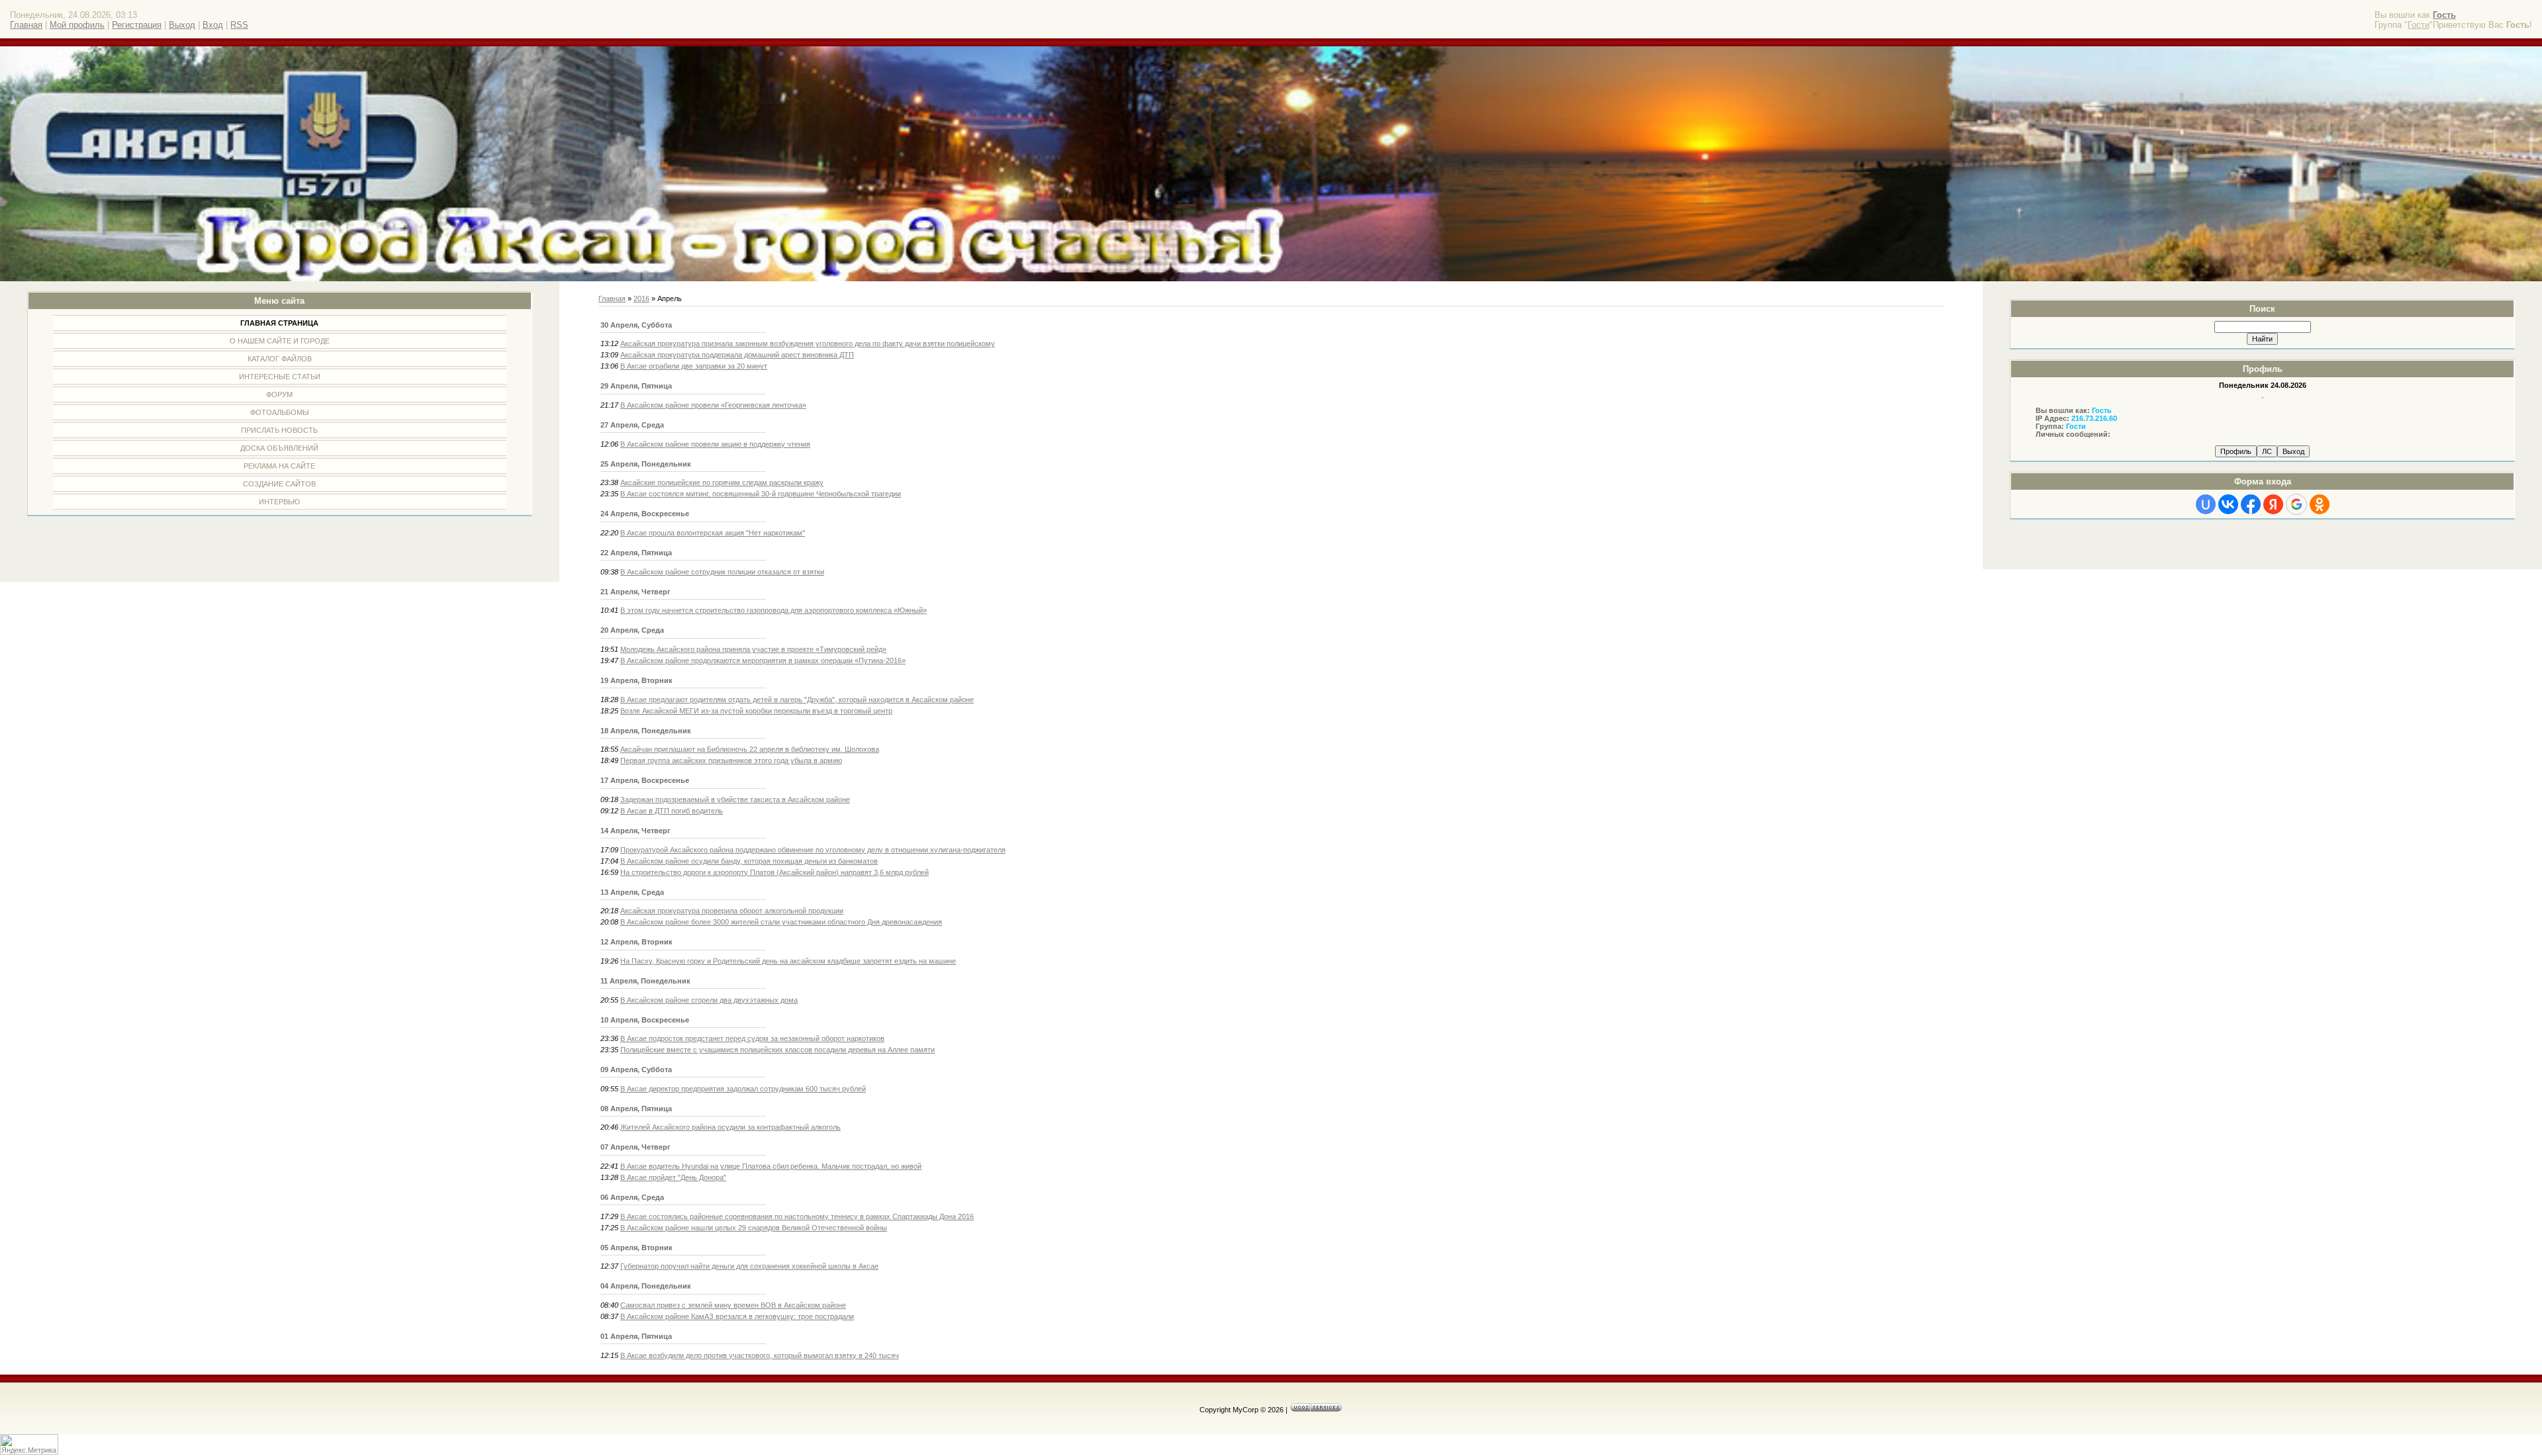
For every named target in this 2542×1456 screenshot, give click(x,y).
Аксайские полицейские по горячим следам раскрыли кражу (722, 482)
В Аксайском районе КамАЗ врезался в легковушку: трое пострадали (737, 1316)
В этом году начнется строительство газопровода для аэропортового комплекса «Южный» (774, 610)
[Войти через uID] (2206, 504)
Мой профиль (77, 25)
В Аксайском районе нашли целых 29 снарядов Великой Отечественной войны (754, 1228)
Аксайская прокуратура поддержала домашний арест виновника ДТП (737, 355)
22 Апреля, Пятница (636, 553)
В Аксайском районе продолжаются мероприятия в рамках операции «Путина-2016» (763, 660)
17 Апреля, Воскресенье (645, 780)
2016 (641, 298)
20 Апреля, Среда (632, 630)
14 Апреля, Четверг (635, 831)
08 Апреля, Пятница (636, 1109)
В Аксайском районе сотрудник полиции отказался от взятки (722, 572)
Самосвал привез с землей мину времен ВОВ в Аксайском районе (733, 1305)
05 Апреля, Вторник (636, 1248)
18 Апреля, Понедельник (646, 731)
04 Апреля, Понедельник (646, 1286)
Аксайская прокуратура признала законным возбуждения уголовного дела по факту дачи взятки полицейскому (808, 343)
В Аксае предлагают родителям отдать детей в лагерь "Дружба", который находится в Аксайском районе (797, 700)
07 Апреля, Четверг (635, 1147)
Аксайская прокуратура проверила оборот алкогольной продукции (732, 911)
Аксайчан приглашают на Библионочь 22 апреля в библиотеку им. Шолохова (750, 749)
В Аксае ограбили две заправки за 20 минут (694, 366)
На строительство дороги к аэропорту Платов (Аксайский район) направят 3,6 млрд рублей (775, 872)
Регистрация (137, 25)
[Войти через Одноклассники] (2320, 504)
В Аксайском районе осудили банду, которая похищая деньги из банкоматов (749, 861)
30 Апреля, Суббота (636, 325)
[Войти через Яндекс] (2273, 504)
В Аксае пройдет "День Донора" (673, 1177)
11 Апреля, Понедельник (645, 981)
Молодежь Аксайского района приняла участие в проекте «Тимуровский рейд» (753, 649)
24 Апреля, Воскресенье (645, 514)
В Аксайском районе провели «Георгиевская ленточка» (713, 405)
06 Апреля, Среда (632, 1197)
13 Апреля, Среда (632, 892)
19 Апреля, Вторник (636, 680)
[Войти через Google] (2296, 504)
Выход (182, 25)
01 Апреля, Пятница (636, 1336)
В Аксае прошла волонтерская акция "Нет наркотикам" (713, 533)
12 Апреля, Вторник (636, 942)
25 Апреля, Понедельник (646, 464)
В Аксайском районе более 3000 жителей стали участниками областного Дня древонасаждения (781, 922)
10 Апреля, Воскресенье (645, 1020)
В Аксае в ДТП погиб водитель (672, 811)
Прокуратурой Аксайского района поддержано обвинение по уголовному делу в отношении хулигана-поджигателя (813, 850)
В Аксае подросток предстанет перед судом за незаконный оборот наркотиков (752, 1038)
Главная (26, 25)
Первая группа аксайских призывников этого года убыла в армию (731, 760)
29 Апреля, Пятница (636, 386)
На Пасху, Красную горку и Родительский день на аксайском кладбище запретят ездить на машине (788, 961)
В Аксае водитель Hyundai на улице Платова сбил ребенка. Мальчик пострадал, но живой (771, 1166)
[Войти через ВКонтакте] (2228, 504)
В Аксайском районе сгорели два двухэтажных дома (709, 1000)
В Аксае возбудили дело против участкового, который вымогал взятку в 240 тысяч (760, 1355)
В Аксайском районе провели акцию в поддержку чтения (715, 444)
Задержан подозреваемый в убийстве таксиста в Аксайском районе (735, 799)
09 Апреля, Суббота (636, 1069)
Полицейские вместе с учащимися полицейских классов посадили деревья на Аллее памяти (777, 1050)
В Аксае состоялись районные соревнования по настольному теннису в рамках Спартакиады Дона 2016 (797, 1216)
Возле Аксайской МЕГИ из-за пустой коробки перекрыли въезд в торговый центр (756, 711)
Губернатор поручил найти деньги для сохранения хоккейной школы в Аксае (749, 1266)
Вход (213, 25)
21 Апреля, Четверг (635, 592)
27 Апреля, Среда (632, 425)
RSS (239, 25)
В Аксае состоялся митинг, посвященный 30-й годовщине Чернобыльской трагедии (761, 494)
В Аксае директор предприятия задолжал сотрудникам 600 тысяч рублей (743, 1089)
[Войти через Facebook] (2251, 504)
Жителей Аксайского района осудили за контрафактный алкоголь (730, 1127)
